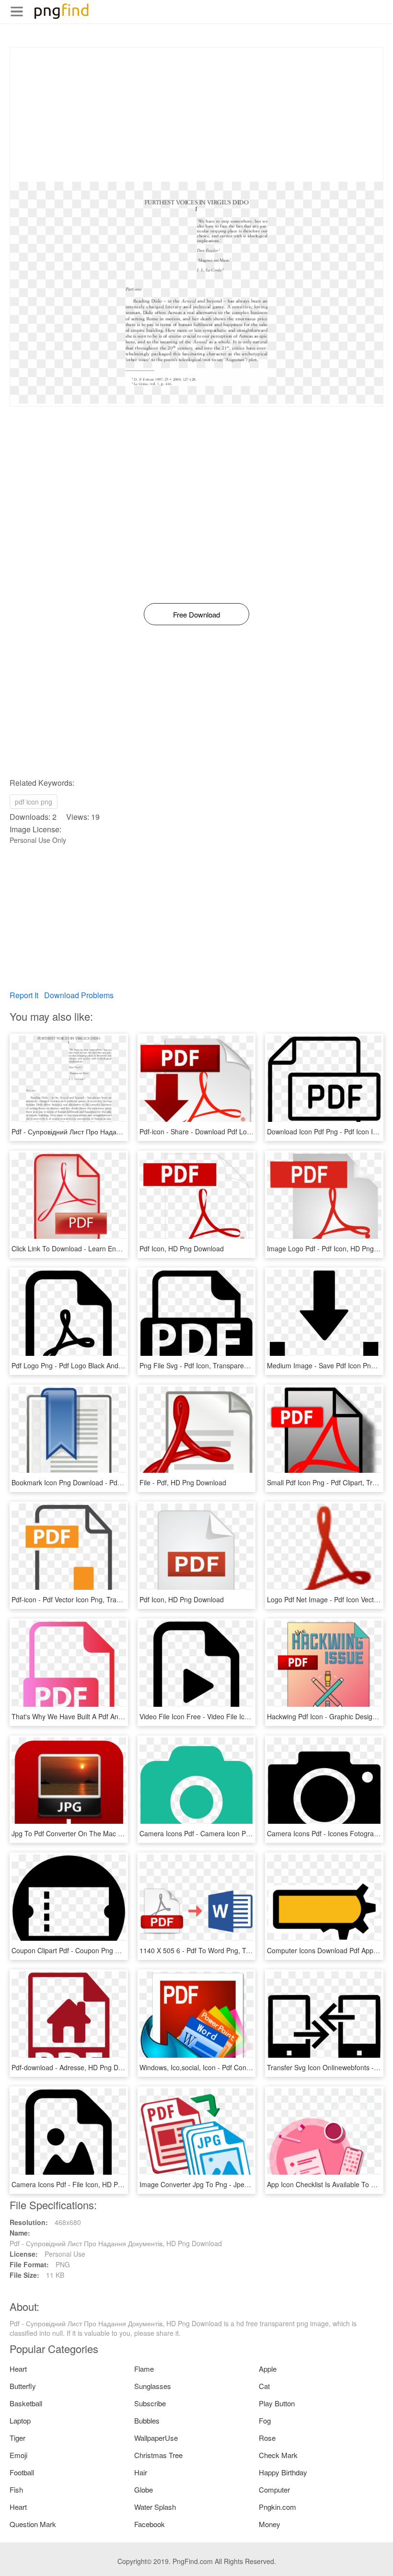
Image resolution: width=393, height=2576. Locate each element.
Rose (267, 2438)
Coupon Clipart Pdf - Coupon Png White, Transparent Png (99, 1950)
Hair (141, 2472)
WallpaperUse (156, 2438)
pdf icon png (34, 802)
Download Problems (79, 995)
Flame (144, 2369)
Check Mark (278, 2455)
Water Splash (155, 2507)
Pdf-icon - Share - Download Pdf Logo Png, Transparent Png (231, 1131)
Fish (16, 2489)
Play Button (277, 2403)
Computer (274, 2489)
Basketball (26, 2403)
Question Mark (33, 2524)
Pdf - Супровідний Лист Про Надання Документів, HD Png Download (118, 1131)
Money (270, 2524)
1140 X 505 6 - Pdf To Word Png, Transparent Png (216, 1950)
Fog (265, 2420)
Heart (18, 2369)
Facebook (150, 2524)
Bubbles (147, 2420)
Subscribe (150, 2403)
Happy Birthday (283, 2472)
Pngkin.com (277, 2507)
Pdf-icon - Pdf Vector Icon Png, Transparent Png (84, 1599)
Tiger (17, 2438)
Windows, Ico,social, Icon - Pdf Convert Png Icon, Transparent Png (240, 2067)
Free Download (196, 614)
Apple (268, 2369)
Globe (144, 2489)
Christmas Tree (158, 2455)
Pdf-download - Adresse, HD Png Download (78, 2067)
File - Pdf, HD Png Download (183, 1482)
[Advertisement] (196, 115)
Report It (24, 995)
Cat (264, 2386)
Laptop (20, 2420)
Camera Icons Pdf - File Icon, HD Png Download (85, 2184)
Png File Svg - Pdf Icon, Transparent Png (202, 1365)
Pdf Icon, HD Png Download (182, 1248)
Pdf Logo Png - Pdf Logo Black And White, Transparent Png (102, 1365)
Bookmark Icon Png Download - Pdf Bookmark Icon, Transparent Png (116, 1482)
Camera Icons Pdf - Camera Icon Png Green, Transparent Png (234, 1833)
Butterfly (23, 2386)
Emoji (18, 2455)
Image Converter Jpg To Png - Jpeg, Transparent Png (221, 2184)
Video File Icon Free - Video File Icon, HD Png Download (225, 1716)
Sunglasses (153, 2386)
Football (22, 2472)
